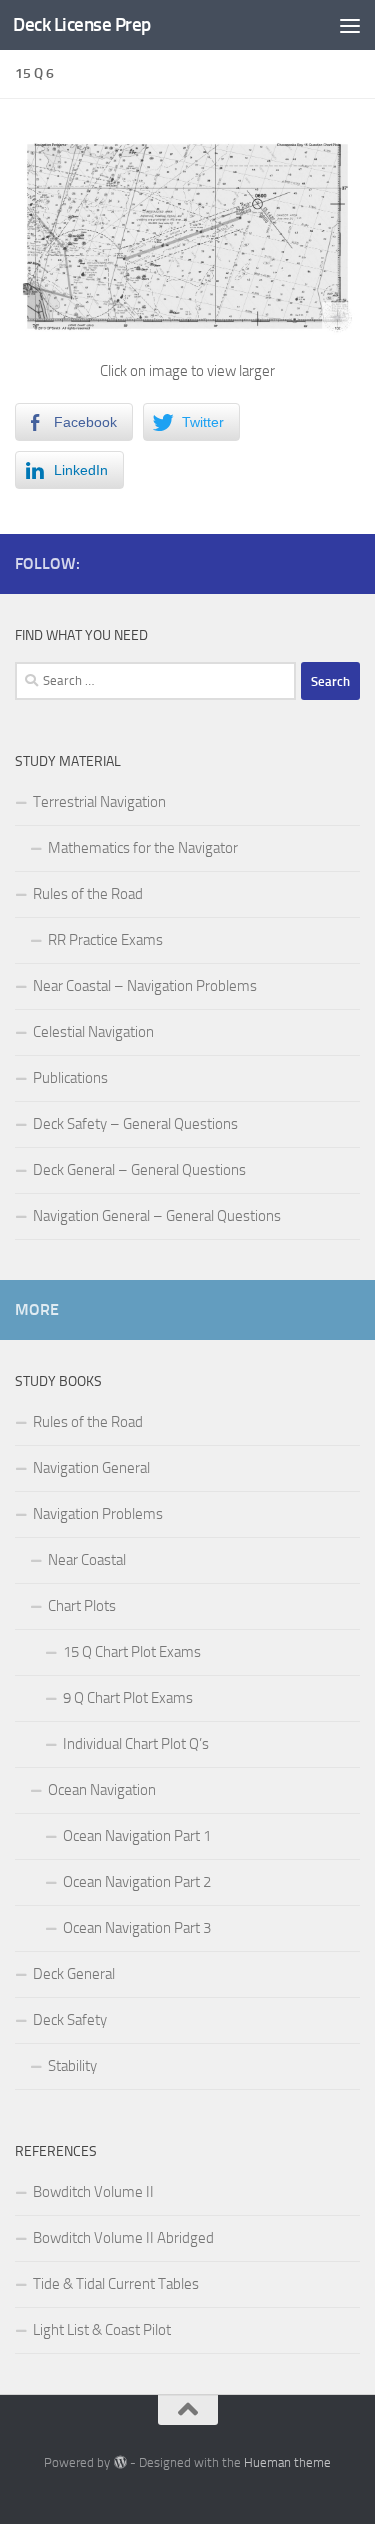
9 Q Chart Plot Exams (128, 1698)
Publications (70, 1078)
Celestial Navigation (93, 1032)
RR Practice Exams (105, 940)
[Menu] (350, 25)
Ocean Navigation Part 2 (137, 1882)
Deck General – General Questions (139, 1170)
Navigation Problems (98, 1514)
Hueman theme (287, 2462)
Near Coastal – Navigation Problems (145, 986)
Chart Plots (82, 1606)
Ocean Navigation (102, 1790)
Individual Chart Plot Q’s (136, 1744)
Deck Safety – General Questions (135, 1124)
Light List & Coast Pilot (102, 2330)
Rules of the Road (88, 894)
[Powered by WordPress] (119, 2462)
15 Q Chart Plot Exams (132, 1652)
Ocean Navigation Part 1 (137, 1836)
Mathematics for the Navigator (143, 848)
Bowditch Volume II (93, 2192)
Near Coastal (87, 1560)
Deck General (74, 1974)
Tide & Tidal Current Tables (116, 2284)
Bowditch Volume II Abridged (123, 2238)
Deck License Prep (82, 24)
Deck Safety (70, 2020)
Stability (72, 2066)
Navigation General (91, 1468)
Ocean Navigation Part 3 (137, 1928)
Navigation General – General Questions (157, 1216)
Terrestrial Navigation (99, 802)
